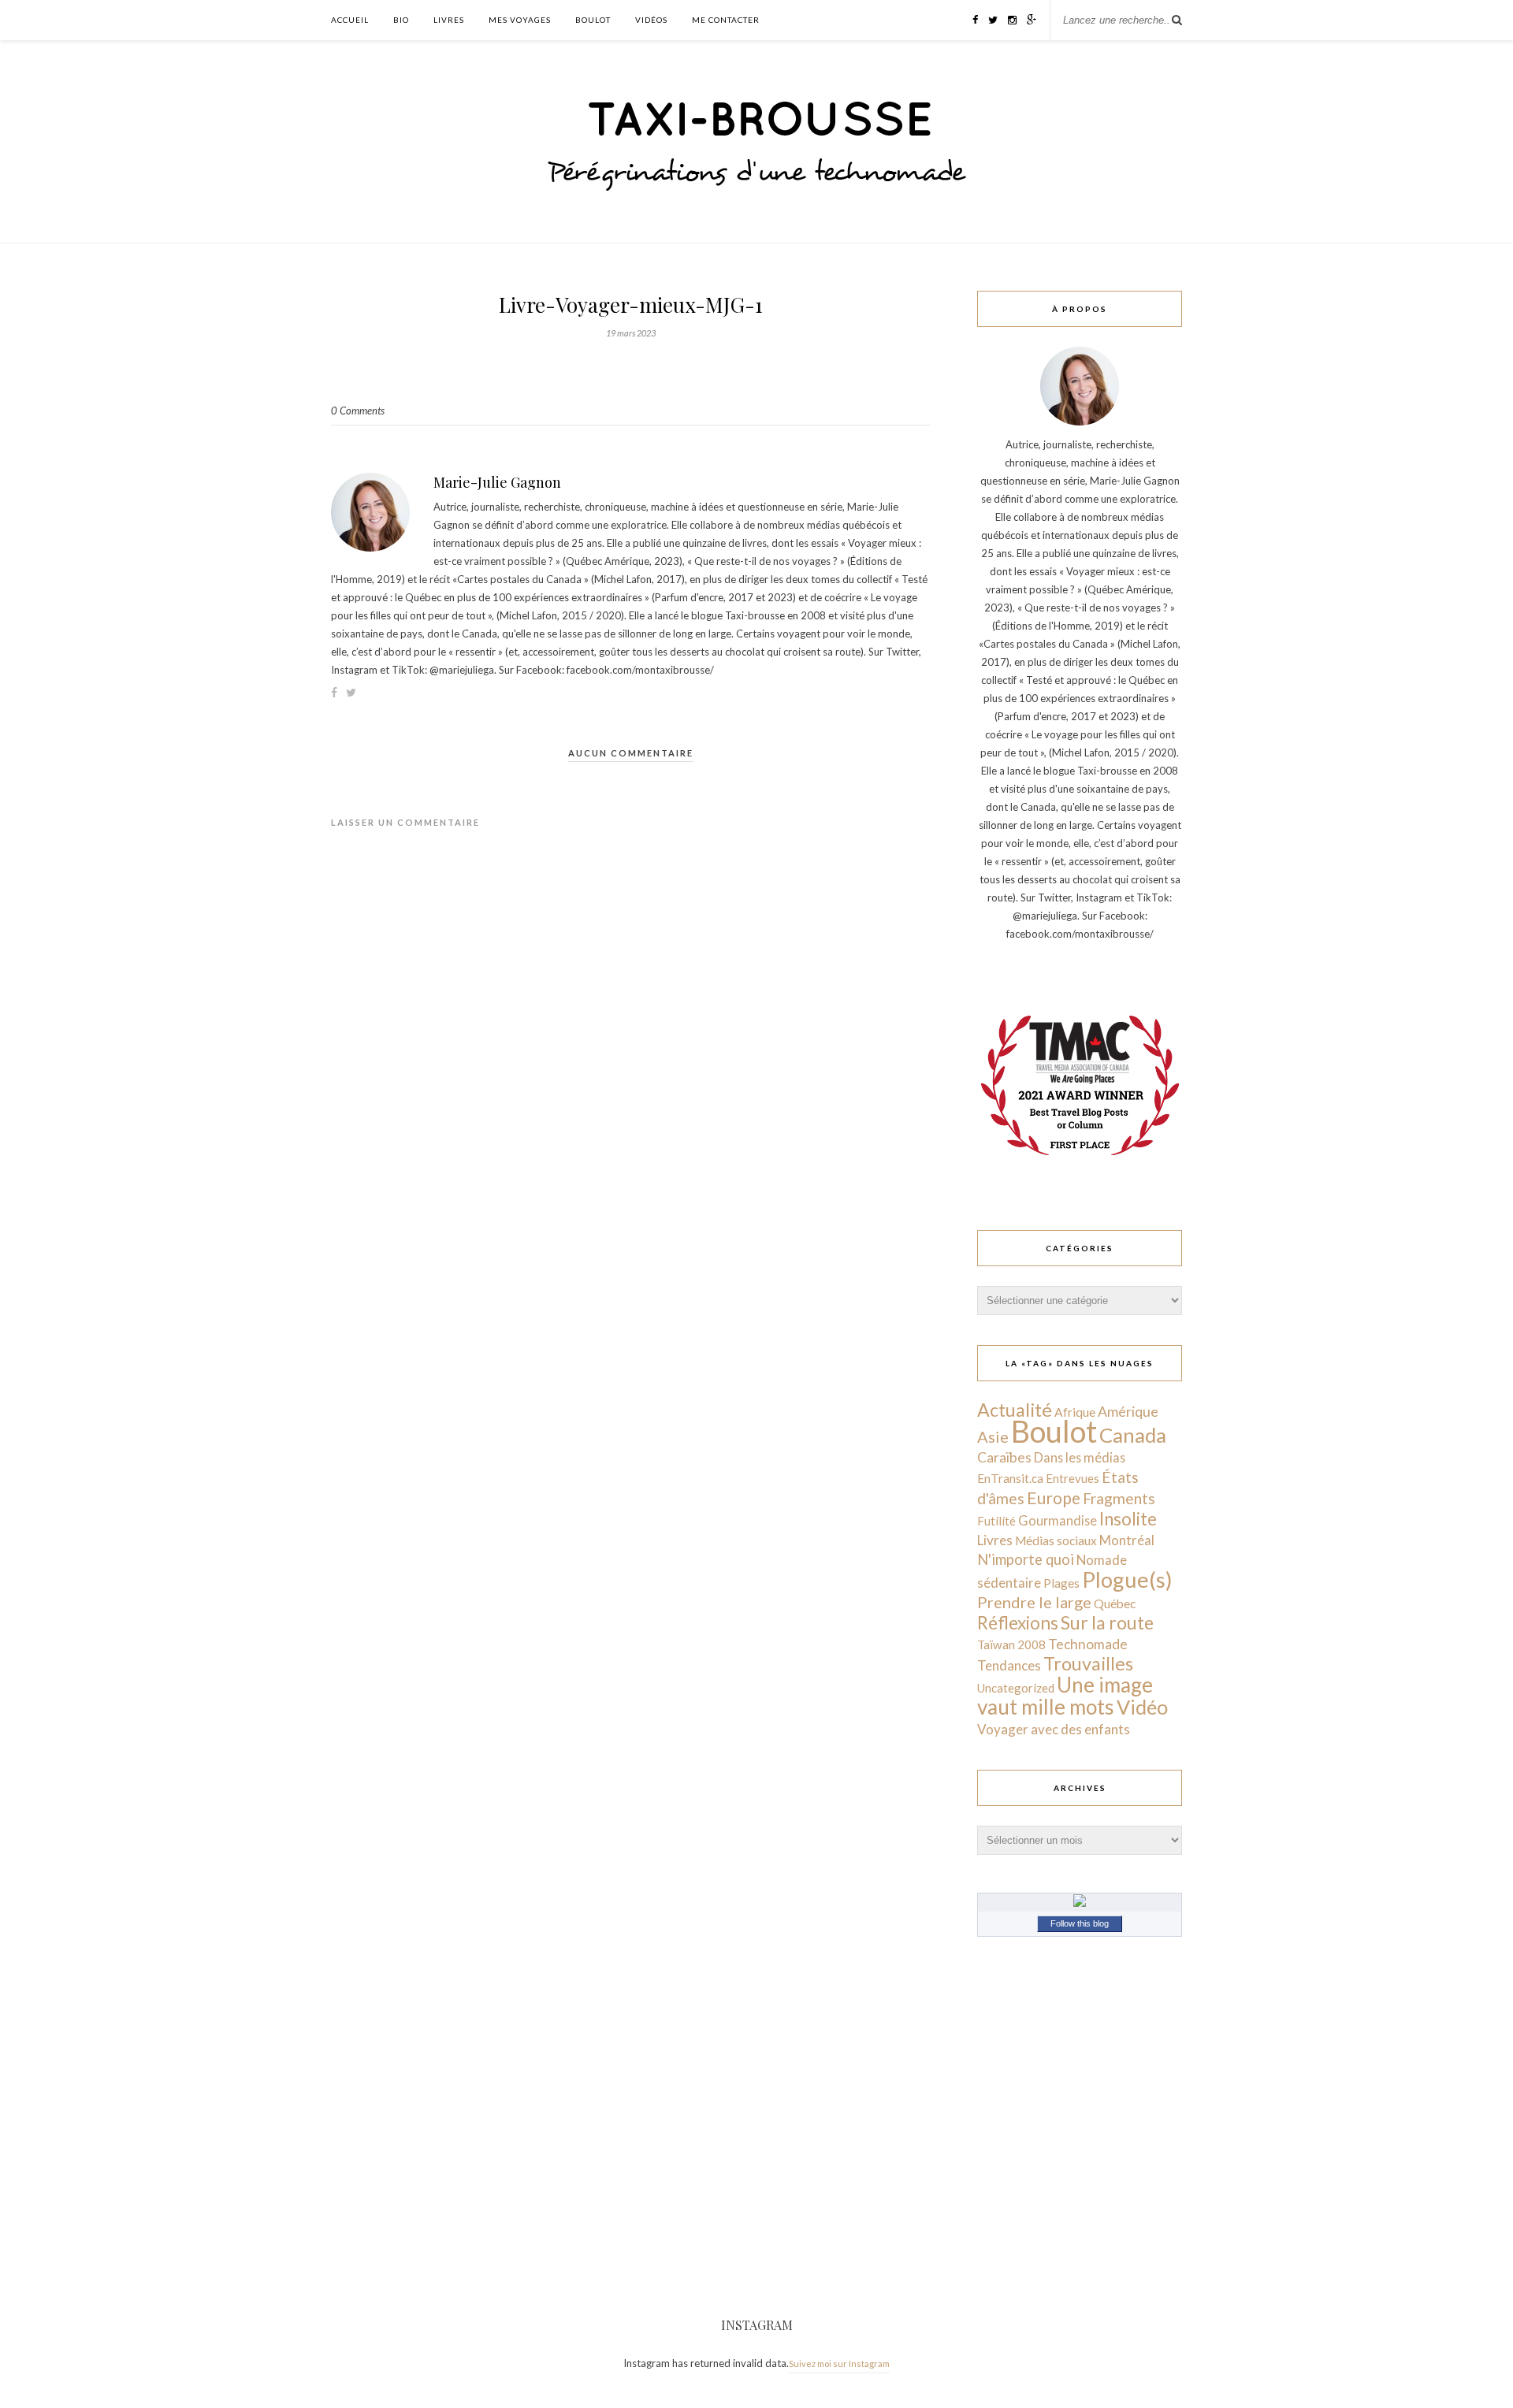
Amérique (1128, 1411)
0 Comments (358, 411)
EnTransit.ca (1010, 1478)
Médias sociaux (1056, 1540)
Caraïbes (1004, 1457)
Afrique (1075, 1412)
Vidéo (1142, 1707)
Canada (1133, 1435)
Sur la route (1107, 1622)
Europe (1054, 1498)
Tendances (1009, 1665)
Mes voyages (520, 20)
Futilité (996, 1521)
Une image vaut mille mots (1065, 1696)
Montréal (1127, 1540)
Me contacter (726, 20)
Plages (1061, 1583)
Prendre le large (1034, 1602)
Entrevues (1072, 1478)
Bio (401, 20)
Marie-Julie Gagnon (497, 482)
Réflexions (1018, 1623)
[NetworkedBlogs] (1080, 1903)
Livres (449, 20)
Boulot (593, 20)
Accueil (350, 20)
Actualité (1015, 1410)
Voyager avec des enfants (1054, 1729)
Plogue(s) (1127, 1579)
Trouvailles (1088, 1663)
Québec (1115, 1603)
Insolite (1128, 1519)
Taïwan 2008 (1011, 1644)
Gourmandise (1058, 1520)
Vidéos (651, 20)
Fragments (1119, 1498)
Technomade (1088, 1644)
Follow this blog (1080, 1923)
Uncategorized (1016, 1688)
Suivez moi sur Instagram (839, 2363)
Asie (993, 1436)
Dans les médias (1080, 1457)
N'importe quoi (1026, 1559)
